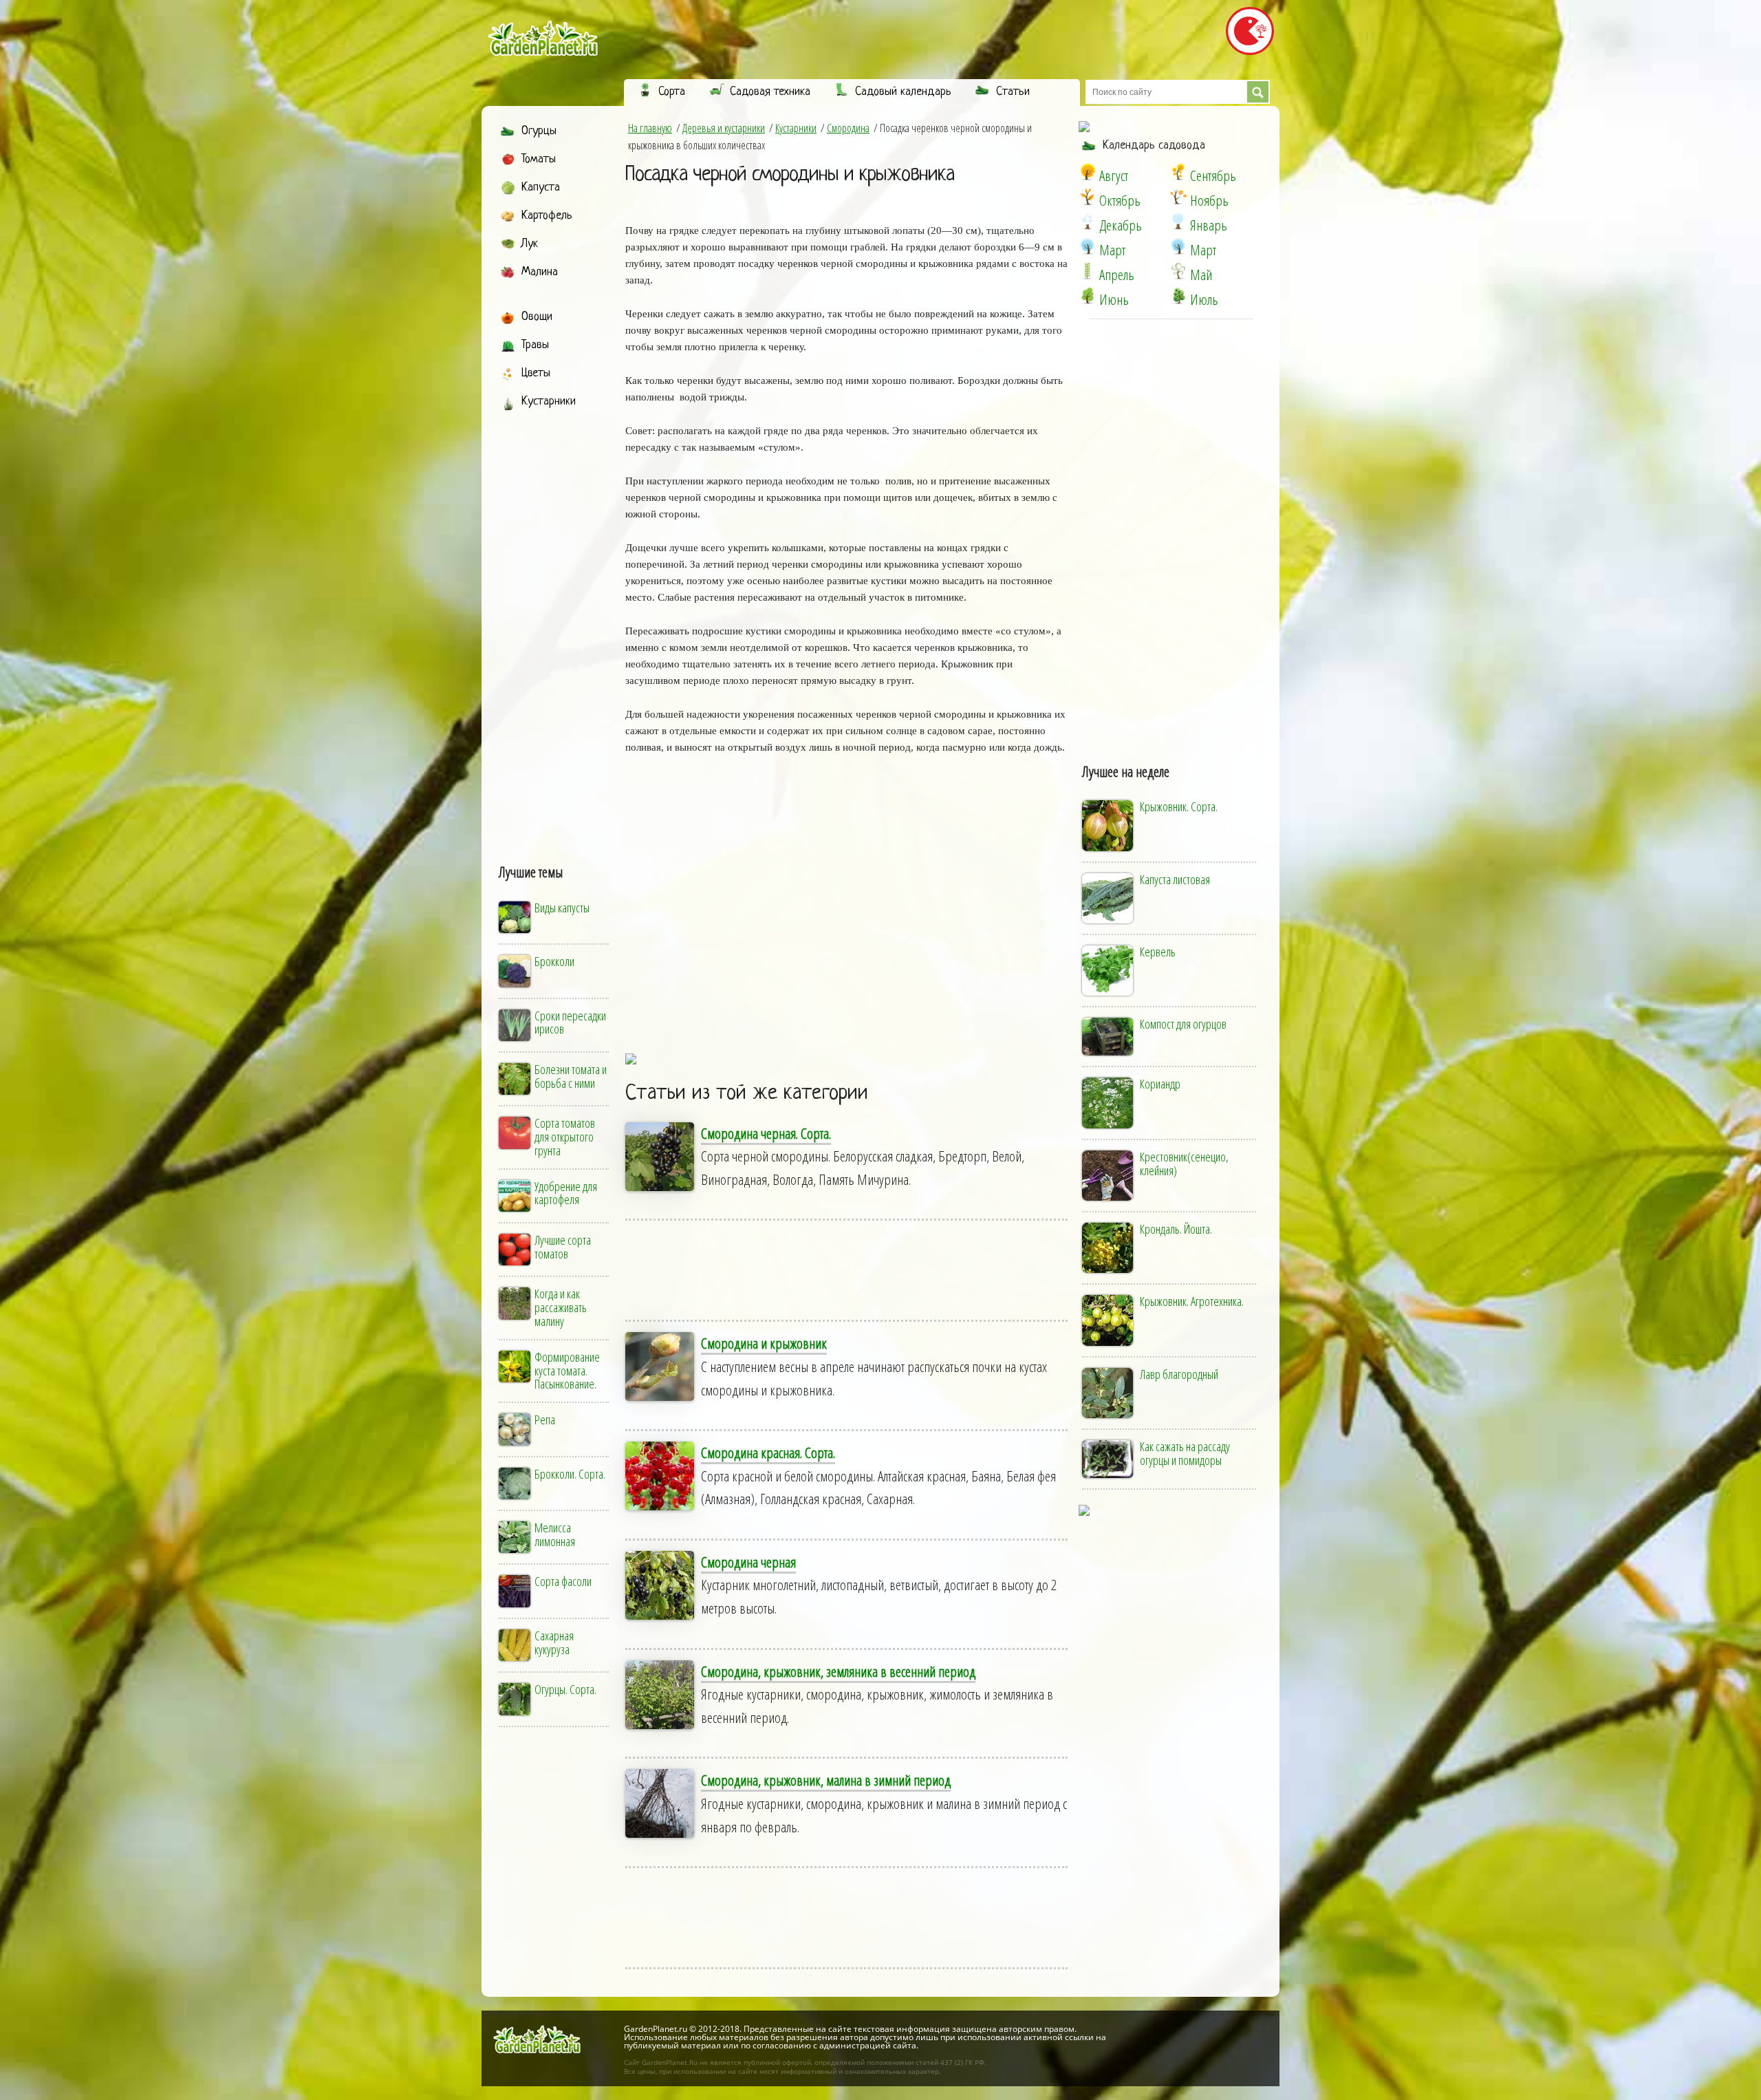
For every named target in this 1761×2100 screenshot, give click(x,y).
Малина (540, 272)
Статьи (1013, 92)
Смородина (848, 128)
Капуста (541, 187)
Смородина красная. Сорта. (768, 1453)
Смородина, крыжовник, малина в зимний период (826, 1780)
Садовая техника (770, 92)
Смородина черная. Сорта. (766, 1133)
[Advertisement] (555, 624)
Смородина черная (748, 1562)
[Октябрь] (1088, 197)
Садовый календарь (903, 92)
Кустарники (549, 401)
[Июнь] (1088, 296)
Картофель (547, 216)
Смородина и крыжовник (764, 1343)
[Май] (1178, 271)
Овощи (537, 317)
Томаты (539, 159)
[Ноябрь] (1178, 197)
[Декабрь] (1088, 222)
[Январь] (1178, 222)
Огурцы (539, 131)
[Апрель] (1088, 271)
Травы (535, 345)
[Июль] (1178, 296)
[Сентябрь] (1178, 172)
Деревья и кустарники (724, 128)
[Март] (1088, 246)
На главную (650, 128)
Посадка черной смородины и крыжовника (790, 175)
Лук (530, 244)
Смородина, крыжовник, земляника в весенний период (838, 1671)
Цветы (536, 373)
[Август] (1088, 172)
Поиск (1258, 92)
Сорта (672, 92)
